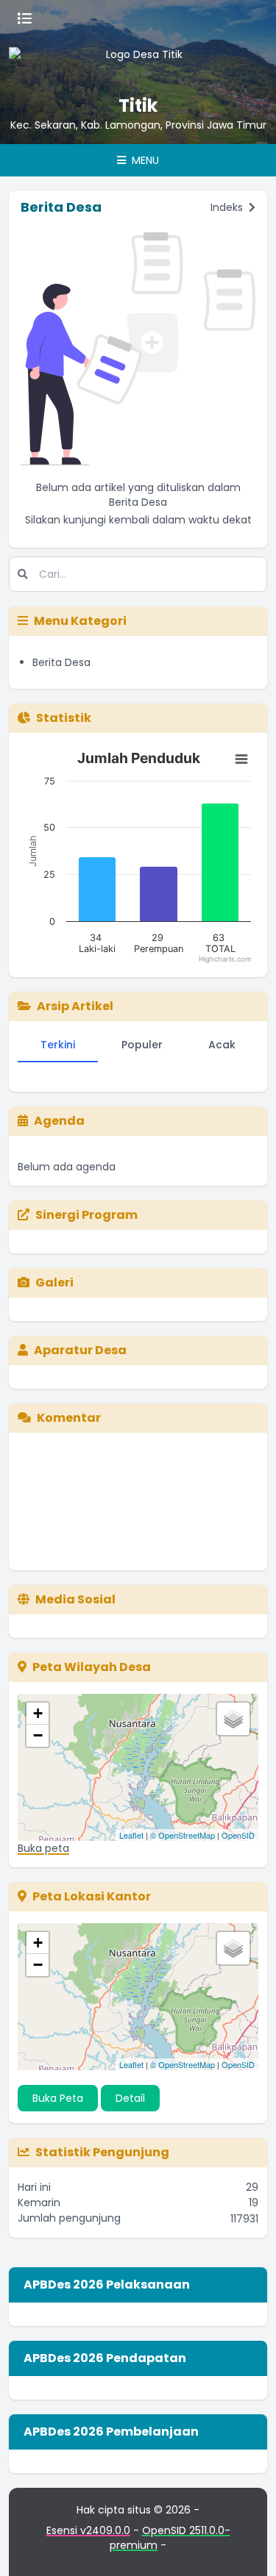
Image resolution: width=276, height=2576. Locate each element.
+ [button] (38, 1713)
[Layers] (233, 1719)
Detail (130, 2098)
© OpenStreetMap (183, 1835)
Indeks (228, 207)
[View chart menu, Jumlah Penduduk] (241, 759)
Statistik (64, 718)
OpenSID (238, 1835)
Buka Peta (58, 2098)
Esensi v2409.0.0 (88, 2530)
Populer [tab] (142, 1045)
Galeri (54, 1282)
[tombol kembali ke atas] (247, 2547)
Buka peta (43, 1848)
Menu (144, 160)
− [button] (38, 1735)
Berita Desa (61, 662)
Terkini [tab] (58, 1045)
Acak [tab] (222, 1045)
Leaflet (131, 1835)
